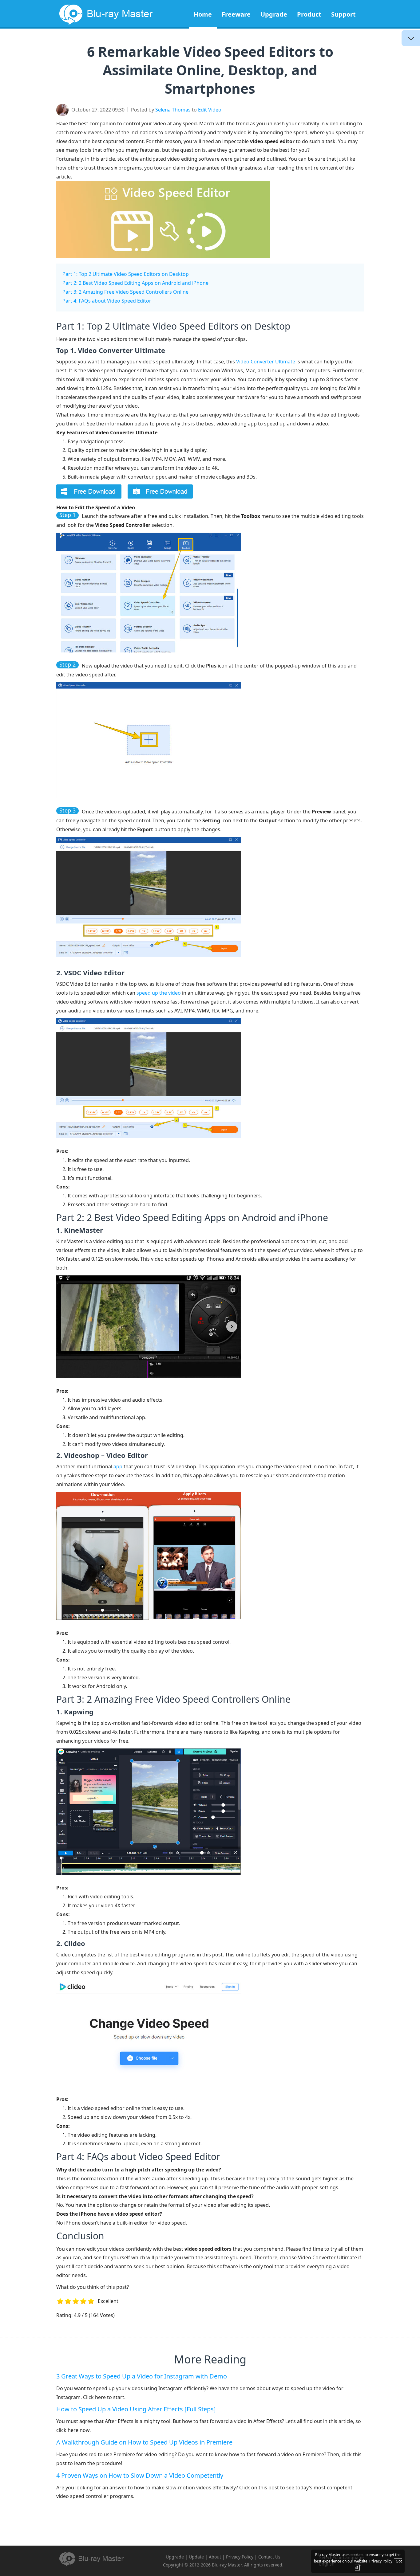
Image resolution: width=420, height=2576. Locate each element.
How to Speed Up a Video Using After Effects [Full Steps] (136, 2409)
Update (196, 2557)
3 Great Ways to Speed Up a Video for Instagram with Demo (142, 2376)
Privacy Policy (240, 2557)
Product (309, 14)
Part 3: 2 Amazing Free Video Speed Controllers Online (125, 292)
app (118, 1466)
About (215, 2557)
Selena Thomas (173, 110)
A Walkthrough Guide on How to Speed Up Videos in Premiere (144, 2442)
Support (343, 14)
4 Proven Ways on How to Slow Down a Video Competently (140, 2475)
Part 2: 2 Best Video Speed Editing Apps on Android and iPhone (135, 283)
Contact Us (269, 2557)
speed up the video (159, 993)
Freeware (236, 14)
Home (203, 14)
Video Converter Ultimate (266, 362)
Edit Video (210, 110)
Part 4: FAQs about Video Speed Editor (107, 301)
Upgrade (274, 14)
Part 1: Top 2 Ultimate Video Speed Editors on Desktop (126, 274)
